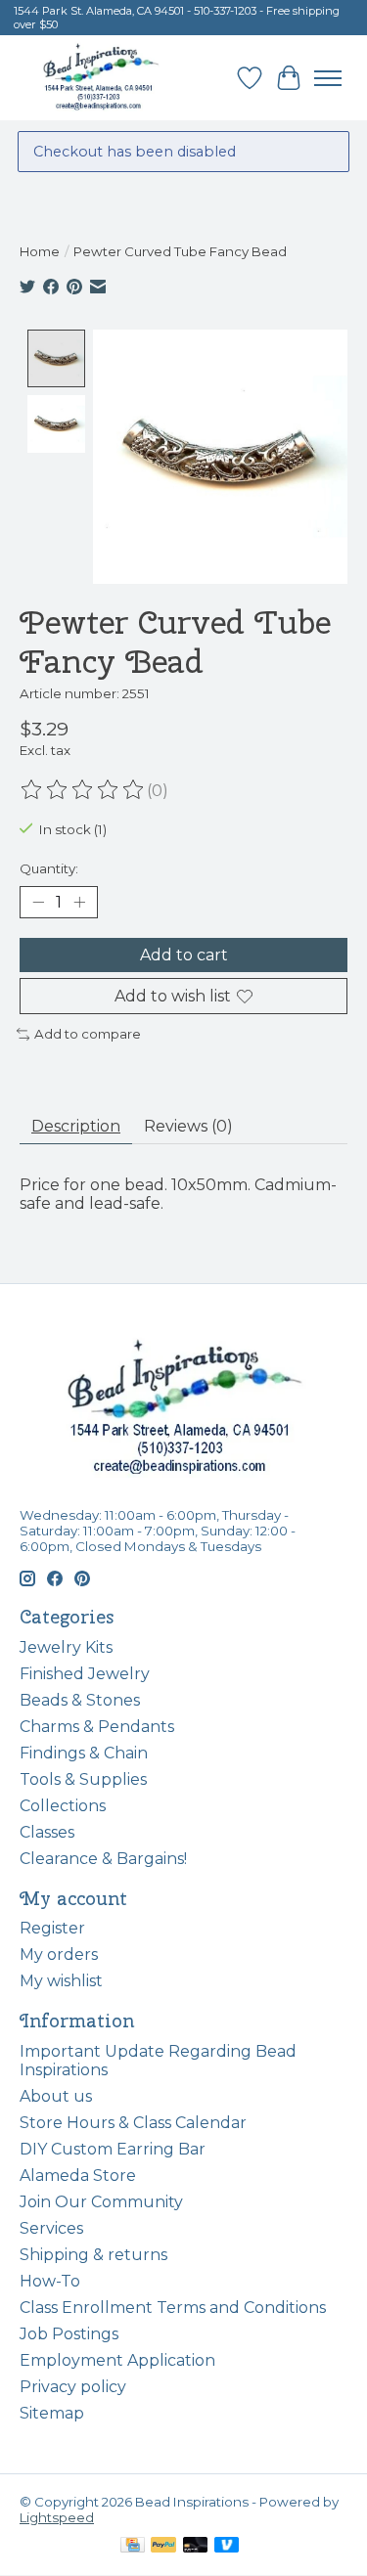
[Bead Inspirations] (100, 78)
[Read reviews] (83, 790)
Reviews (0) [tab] (188, 1126)
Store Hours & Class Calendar (133, 2123)
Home (40, 251)
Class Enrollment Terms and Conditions (173, 2308)
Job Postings (69, 2334)
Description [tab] (76, 1126)
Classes (47, 1832)
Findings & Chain (84, 1753)
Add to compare (88, 1034)
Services (51, 2228)
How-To (50, 2281)
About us (56, 2096)
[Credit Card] (133, 2546)
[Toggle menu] (328, 78)
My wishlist (61, 1981)
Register (52, 1928)
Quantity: (49, 868)
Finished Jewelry (85, 1674)
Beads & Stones (80, 1700)
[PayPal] (163, 2546)
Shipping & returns (93, 2255)
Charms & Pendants (97, 1727)
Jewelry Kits (66, 1647)
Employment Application (117, 2360)
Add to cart (184, 955)
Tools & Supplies (83, 1779)
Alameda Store (78, 2176)
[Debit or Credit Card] (196, 2546)
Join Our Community (101, 2202)
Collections (63, 1806)
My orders (59, 1954)
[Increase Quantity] (79, 903)
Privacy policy (73, 2387)
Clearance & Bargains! (103, 1859)
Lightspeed (57, 2517)
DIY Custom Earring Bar (113, 2149)
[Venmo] (227, 2546)
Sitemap (52, 2413)
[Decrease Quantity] (38, 903)
